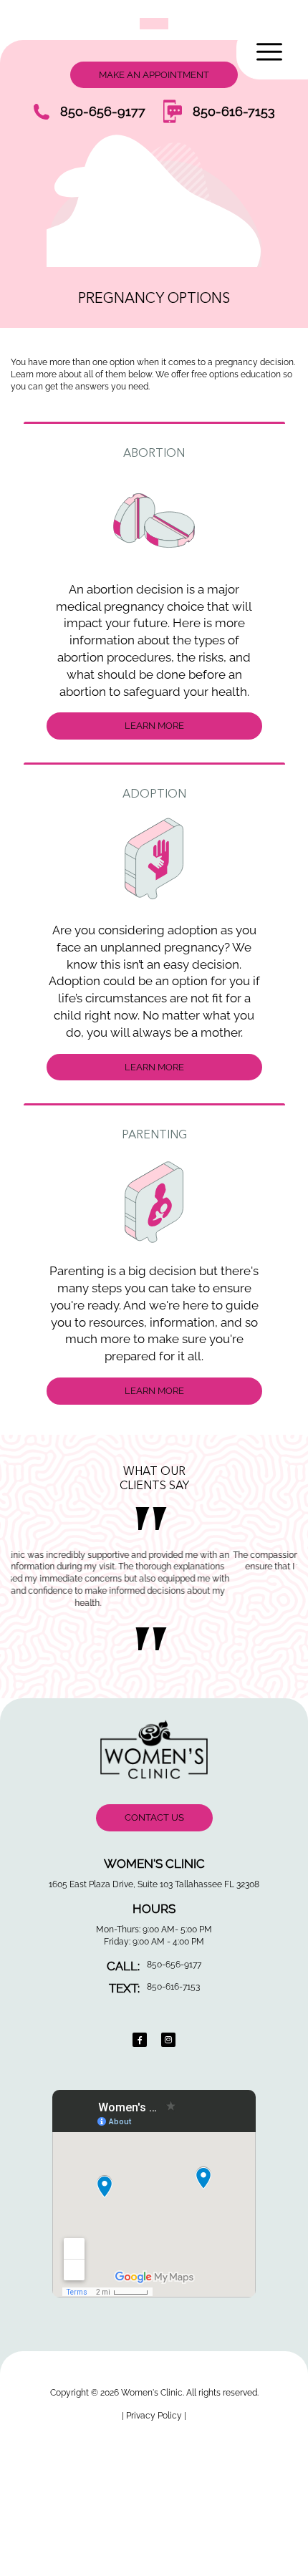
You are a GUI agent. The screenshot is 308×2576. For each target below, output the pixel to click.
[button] (272, 52)
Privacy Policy (155, 2416)
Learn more (154, 726)
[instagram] (168, 2040)
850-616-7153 (234, 111)
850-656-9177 (103, 111)
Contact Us (154, 1817)
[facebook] (140, 2040)
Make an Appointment (154, 75)
